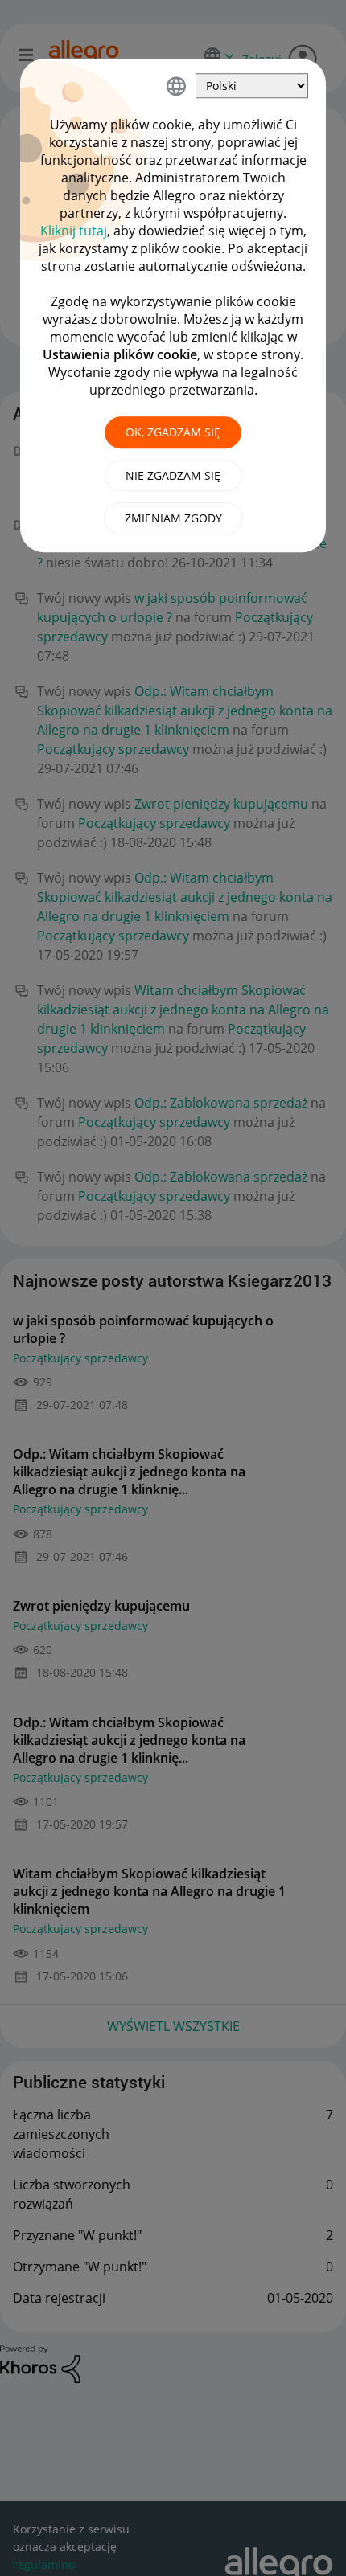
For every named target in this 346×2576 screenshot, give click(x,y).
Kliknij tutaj (74, 231)
